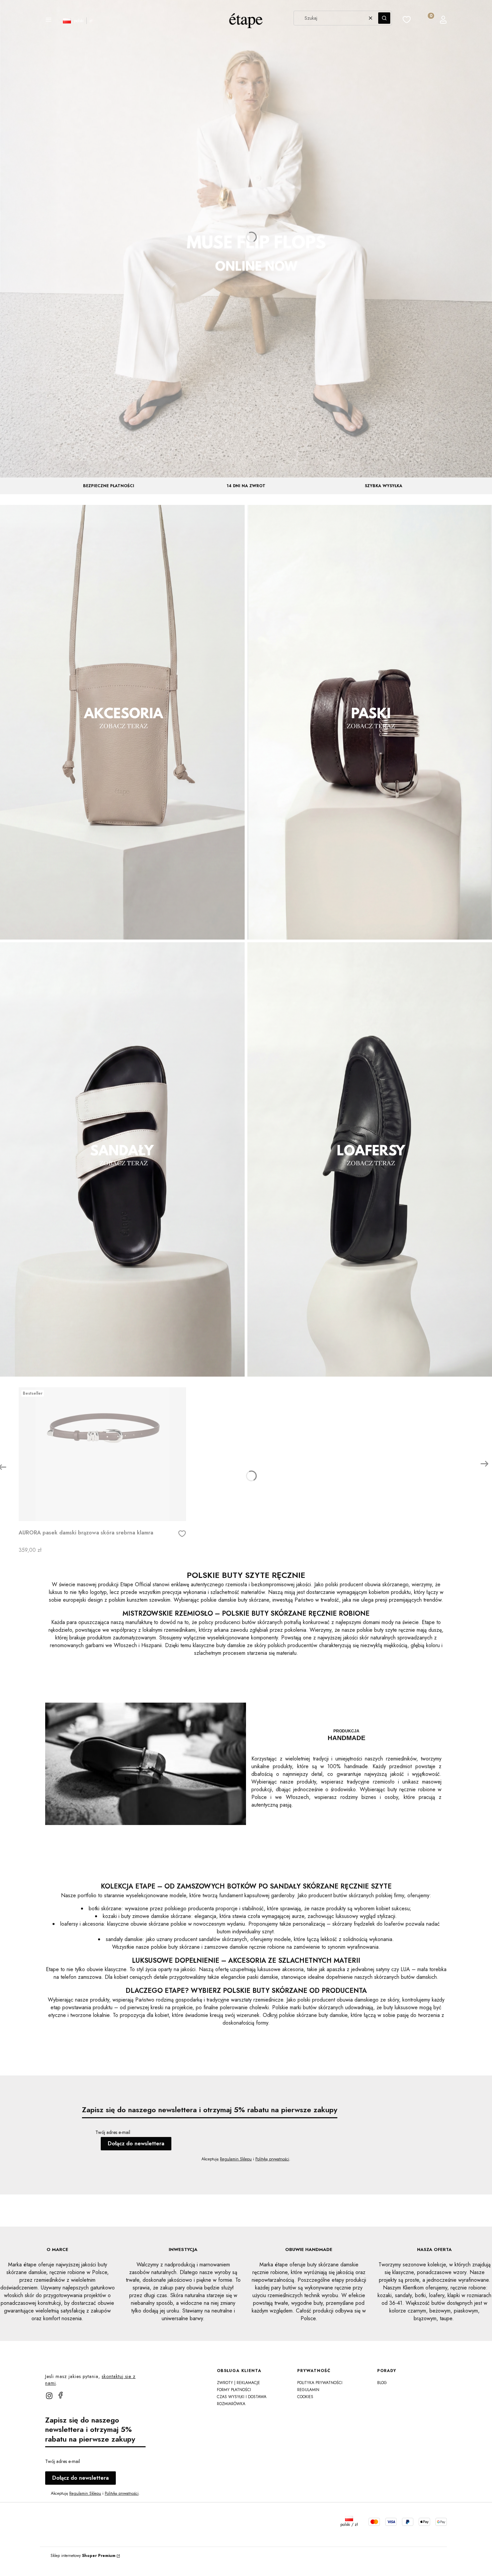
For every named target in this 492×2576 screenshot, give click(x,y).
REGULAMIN (308, 2390)
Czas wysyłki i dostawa (242, 2397)
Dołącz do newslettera (136, 2143)
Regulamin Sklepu (236, 2159)
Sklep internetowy (83, 2556)
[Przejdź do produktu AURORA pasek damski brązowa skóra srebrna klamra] (102, 1454)
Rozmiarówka (231, 2404)
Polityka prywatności (320, 2383)
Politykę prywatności (272, 2159)
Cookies (305, 2397)
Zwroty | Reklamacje (238, 2383)
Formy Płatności (234, 2390)
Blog (382, 2383)
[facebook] (61, 2395)
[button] (49, 21)
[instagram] (49, 2396)
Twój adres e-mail (113, 2132)
